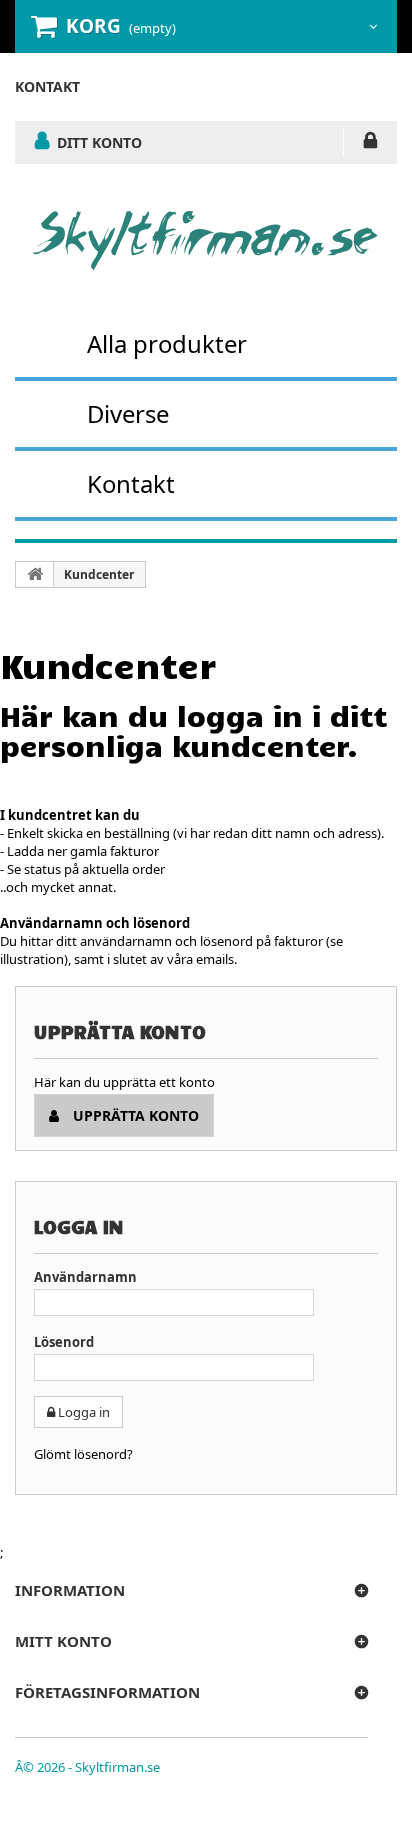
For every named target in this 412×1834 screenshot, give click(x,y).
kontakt (47, 86)
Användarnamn (85, 1277)
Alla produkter (167, 343)
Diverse (128, 413)
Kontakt (131, 483)
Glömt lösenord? (83, 1454)
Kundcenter (99, 574)
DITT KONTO (99, 142)
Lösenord (64, 1342)
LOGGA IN (370, 144)
